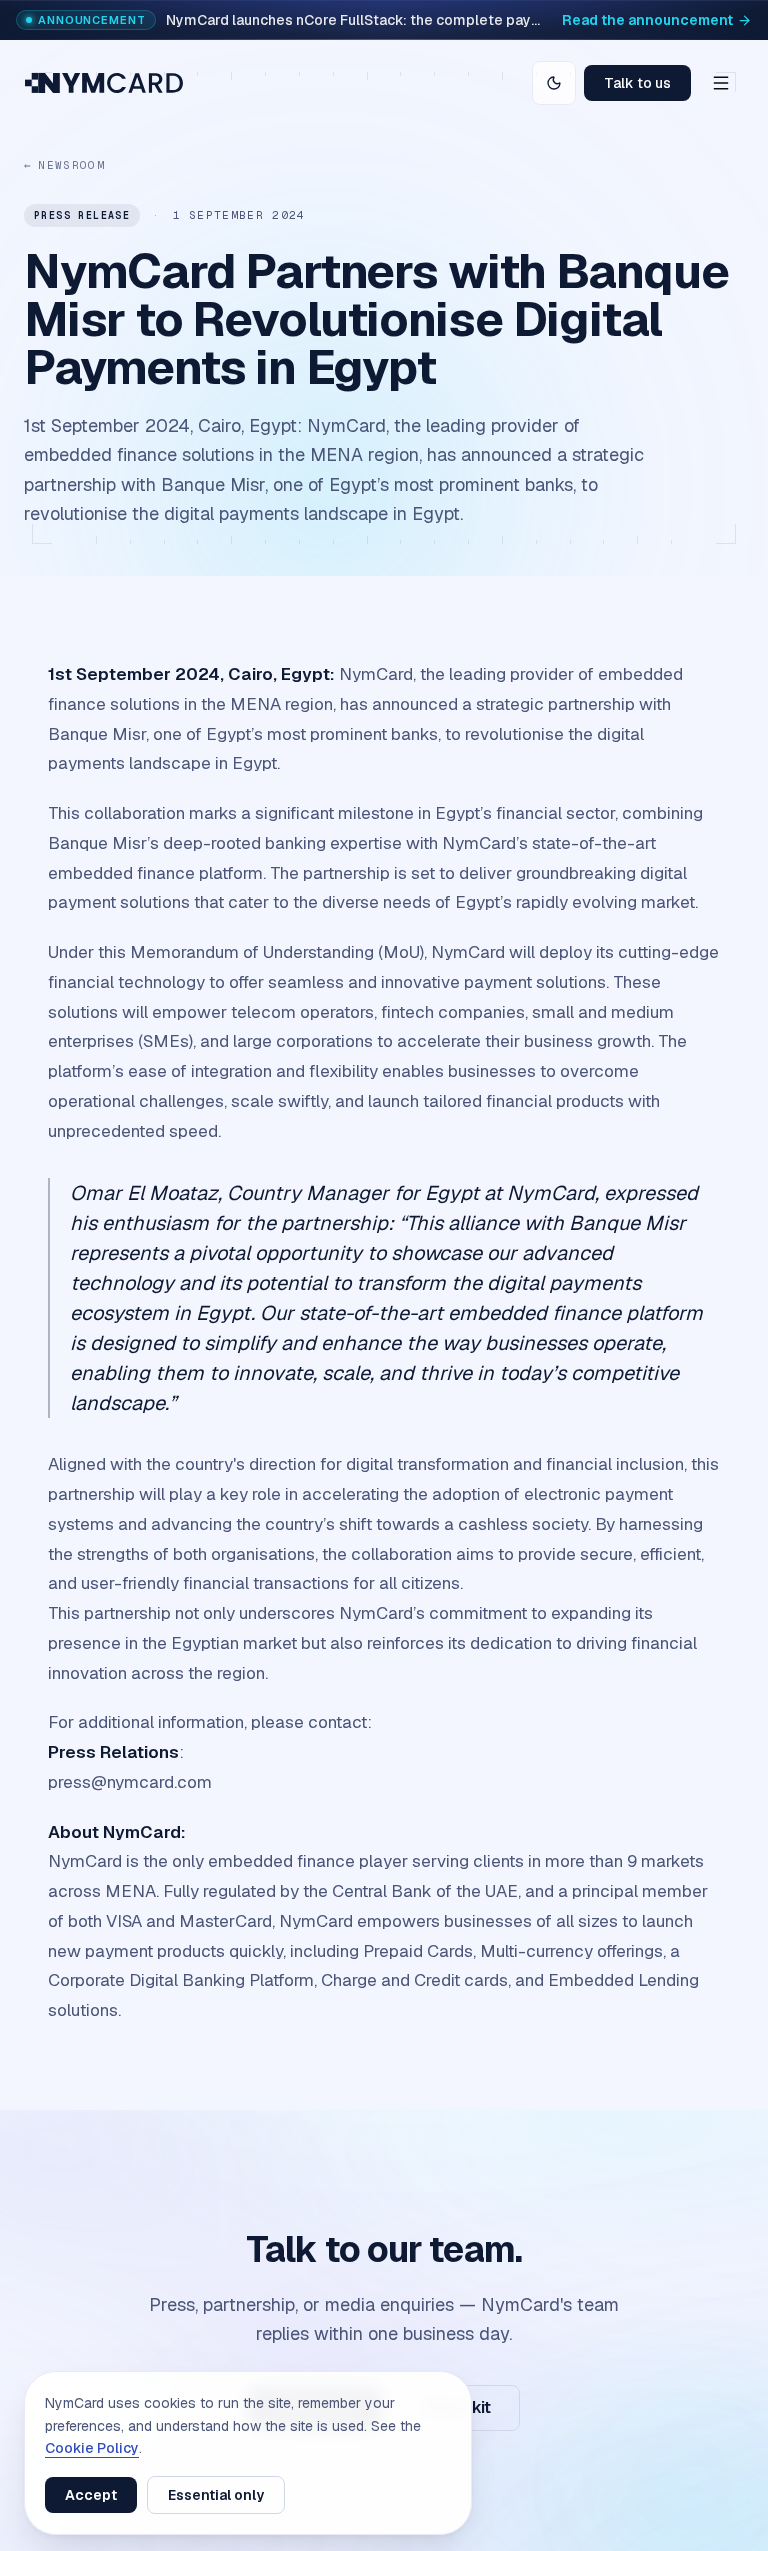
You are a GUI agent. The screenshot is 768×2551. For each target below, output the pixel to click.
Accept (91, 2495)
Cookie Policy (92, 2448)
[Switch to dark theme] (554, 83)
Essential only (216, 2495)
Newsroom (64, 165)
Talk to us (637, 83)
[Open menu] (721, 83)
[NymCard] (104, 83)
